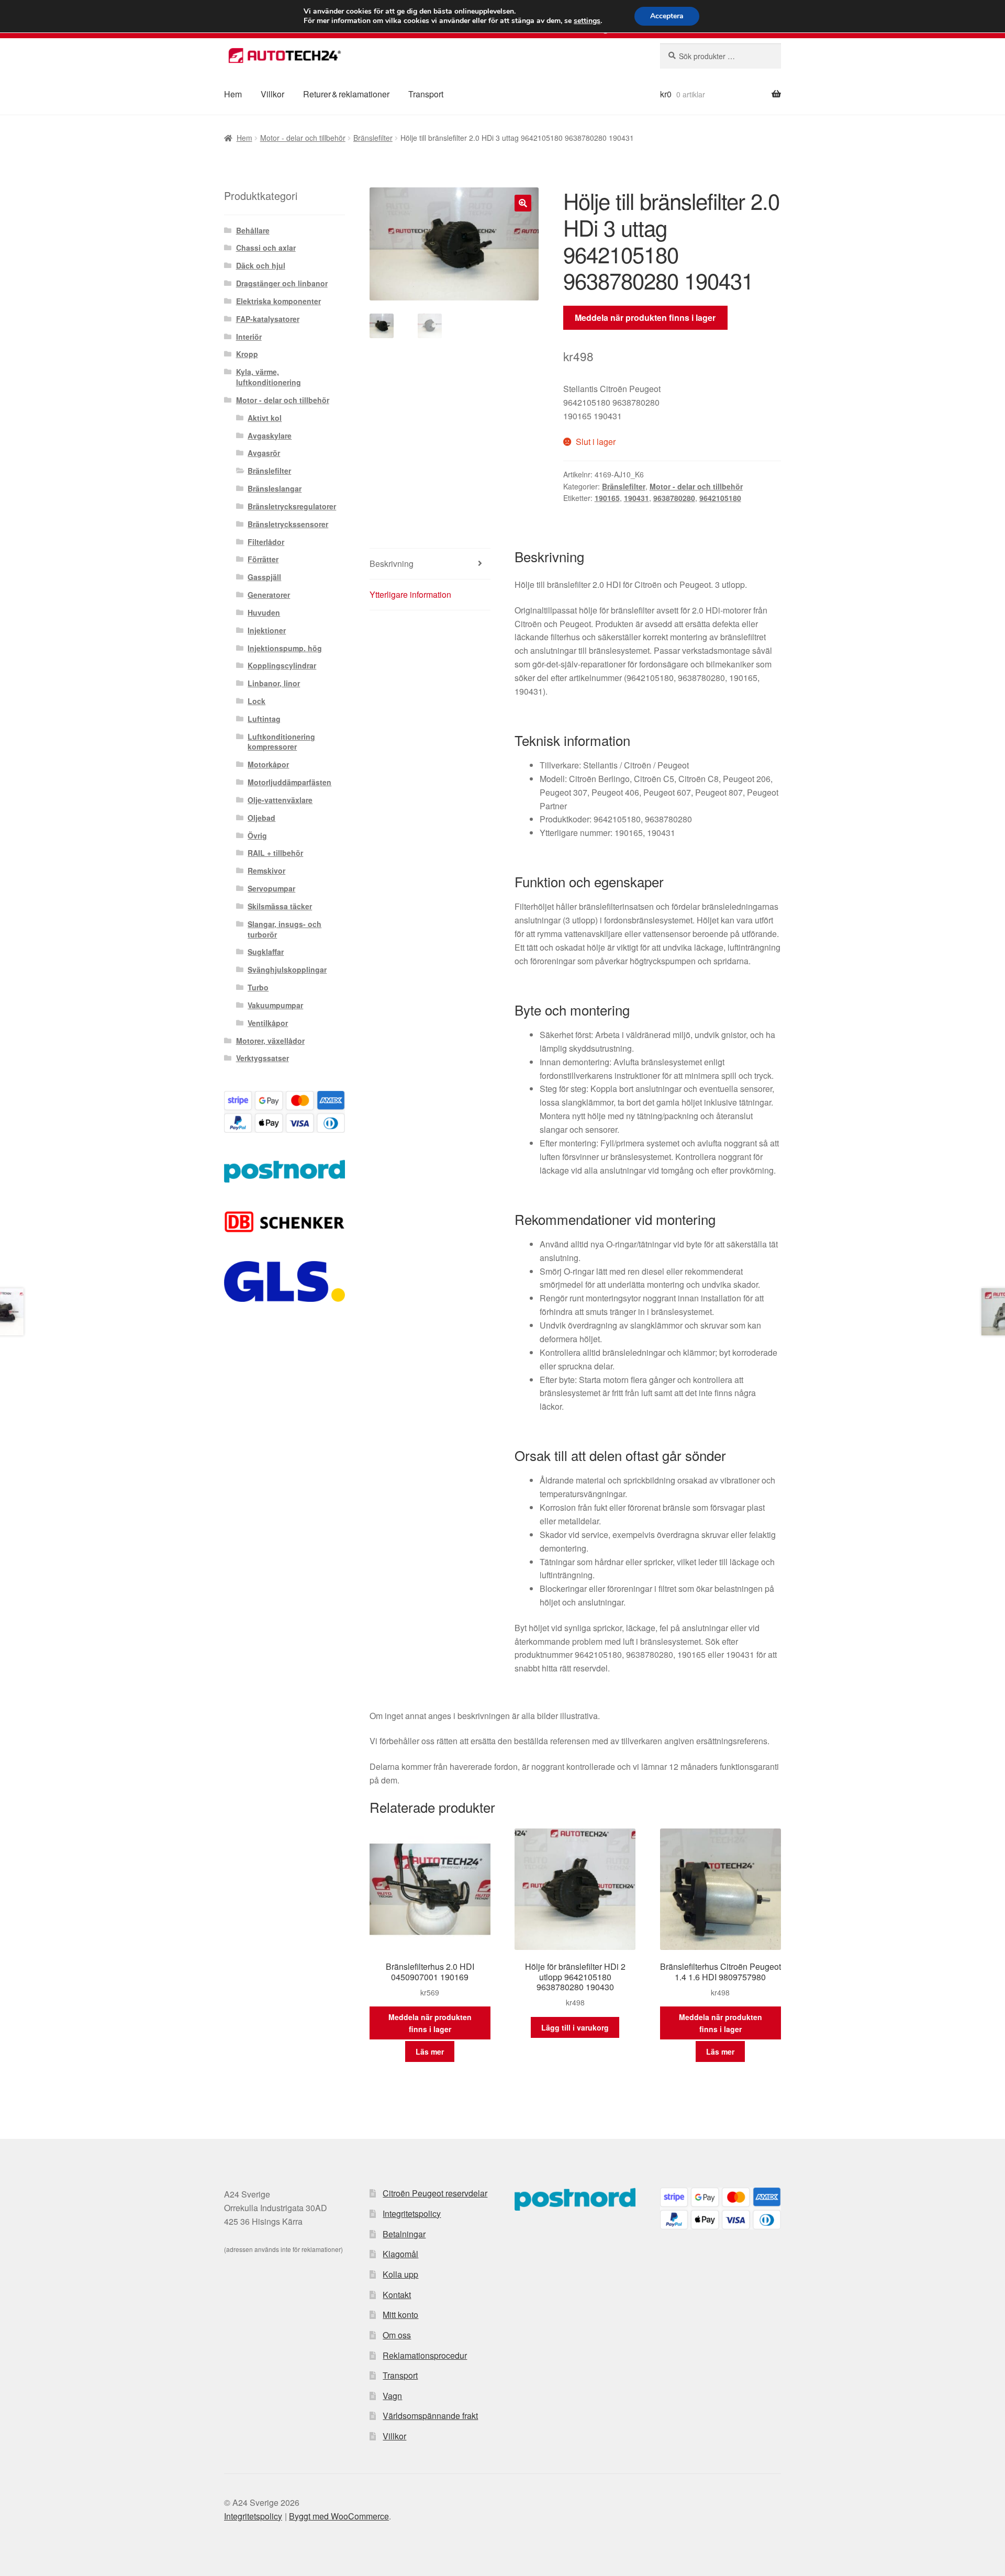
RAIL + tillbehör (275, 853)
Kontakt (397, 2295)
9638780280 (674, 498)
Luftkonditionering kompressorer (281, 742)
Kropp (247, 354)
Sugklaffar (266, 952)
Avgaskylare (270, 436)
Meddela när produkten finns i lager (645, 317)
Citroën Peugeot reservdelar (435, 2193)
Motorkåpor (268, 764)
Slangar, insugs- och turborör (284, 929)
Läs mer (430, 2051)
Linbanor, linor (274, 683)
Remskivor (266, 871)
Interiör (249, 337)
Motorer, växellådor (270, 1041)
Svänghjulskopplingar (287, 969)
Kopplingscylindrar (282, 665)
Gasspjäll (264, 577)
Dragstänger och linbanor (282, 283)
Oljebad (261, 818)
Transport (426, 94)
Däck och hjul (261, 265)
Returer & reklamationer (346, 94)
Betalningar (404, 2234)
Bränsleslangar (275, 488)
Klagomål (400, 2254)
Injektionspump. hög (285, 648)
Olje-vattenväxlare (280, 800)
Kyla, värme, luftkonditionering (269, 377)
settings (587, 21)
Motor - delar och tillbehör (303, 138)
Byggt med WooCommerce (339, 2516)
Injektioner (267, 630)
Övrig (257, 835)
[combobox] (721, 56)
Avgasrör (264, 453)
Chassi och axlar (266, 248)
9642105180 (720, 498)
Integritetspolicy (412, 2213)
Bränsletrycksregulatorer (292, 506)
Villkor (272, 94)
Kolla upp (400, 2274)
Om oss (397, 2335)
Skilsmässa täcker (280, 906)
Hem (233, 94)
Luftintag (264, 719)
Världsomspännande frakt (430, 2416)
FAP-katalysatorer (268, 319)
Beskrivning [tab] (392, 564)
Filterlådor (266, 542)
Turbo (258, 987)
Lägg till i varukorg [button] (575, 2027)
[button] (523, 203)
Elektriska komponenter (278, 301)
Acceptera (667, 16)
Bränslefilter (373, 138)
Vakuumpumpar (275, 1005)
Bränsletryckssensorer (288, 524)
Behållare (253, 230)
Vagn (392, 2396)
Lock (256, 701)
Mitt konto (400, 2315)
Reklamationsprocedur (425, 2355)
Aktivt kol (265, 418)
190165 (607, 498)
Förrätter (263, 559)
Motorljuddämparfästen (289, 782)
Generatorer (269, 595)
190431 (636, 498)
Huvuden (264, 612)
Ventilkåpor (268, 1023)
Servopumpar (271, 888)
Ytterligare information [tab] (410, 594)
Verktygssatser (263, 1058)
